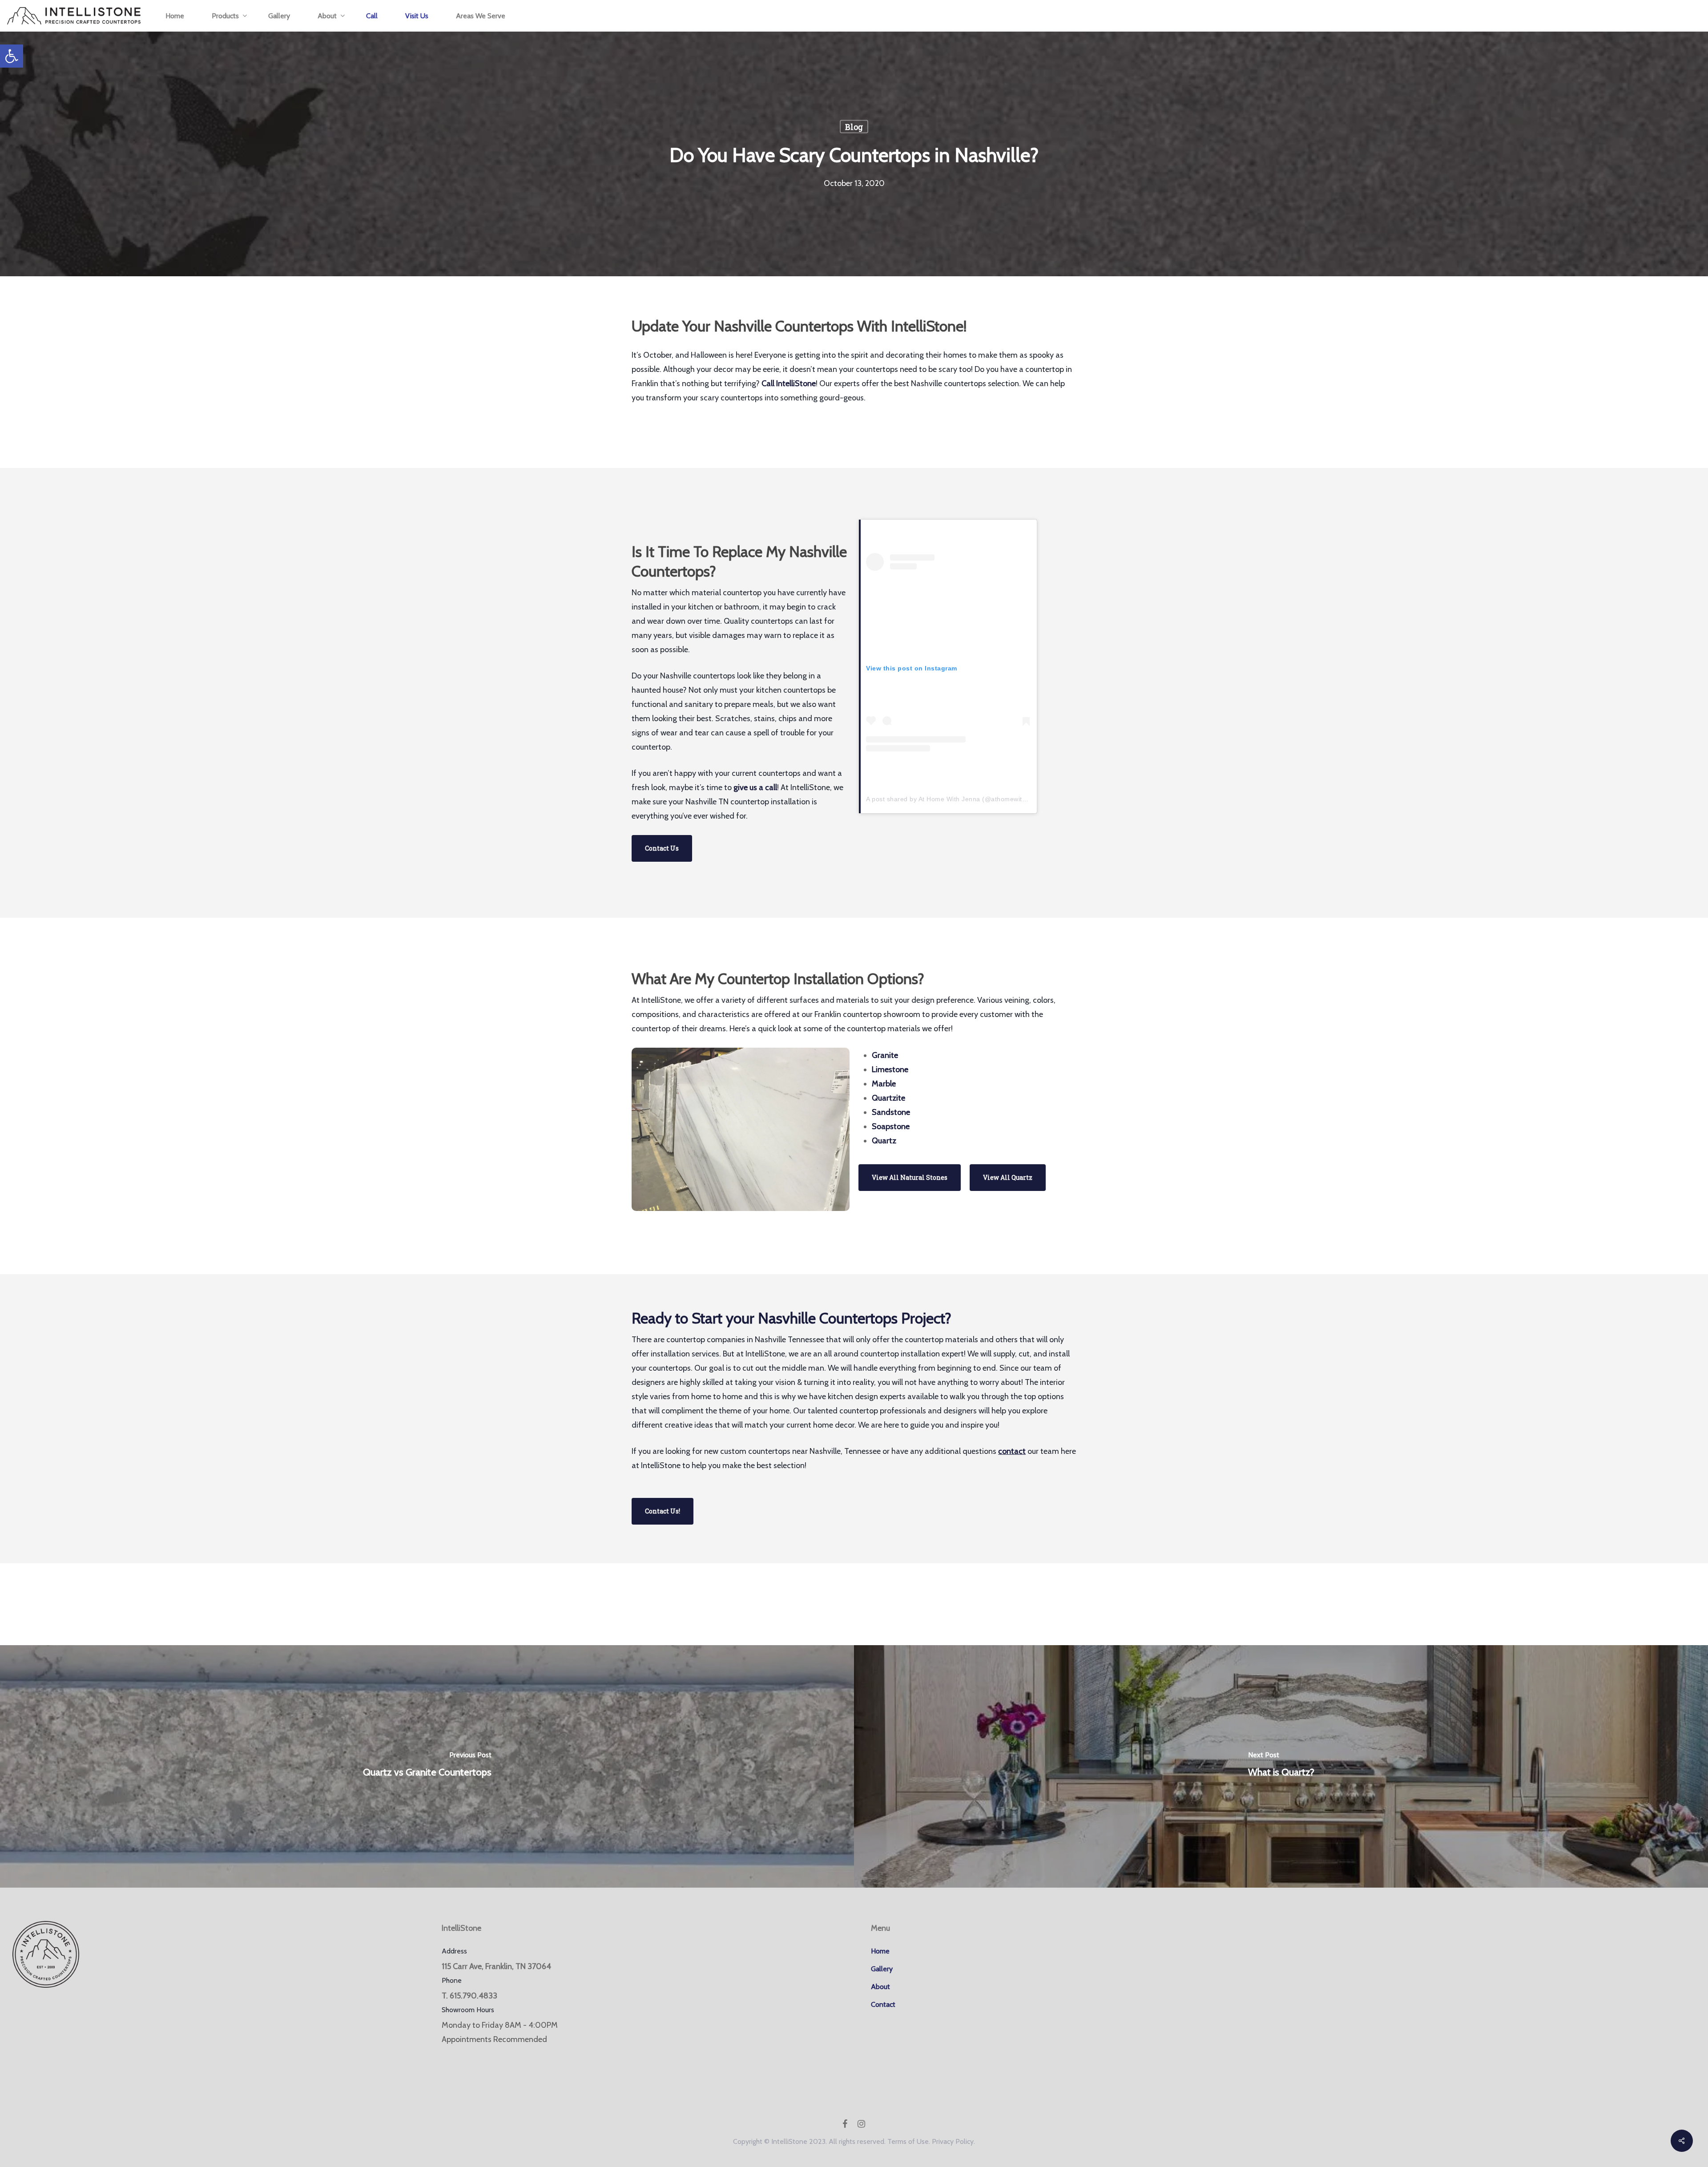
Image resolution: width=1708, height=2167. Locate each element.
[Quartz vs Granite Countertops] (427, 1767)
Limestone (890, 1069)
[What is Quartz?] (1281, 1767)
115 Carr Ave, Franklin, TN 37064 (496, 1966)
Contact (883, 2004)
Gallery (882, 1969)
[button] (12, 56)
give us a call (755, 787)
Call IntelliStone (788, 383)
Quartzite (888, 1098)
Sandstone (891, 1112)
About (880, 1987)
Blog (854, 127)
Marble (884, 1084)
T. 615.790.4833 (469, 1996)
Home (880, 1951)
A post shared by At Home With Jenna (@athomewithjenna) (955, 799)
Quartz (884, 1141)
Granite (885, 1055)
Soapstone (891, 1126)
